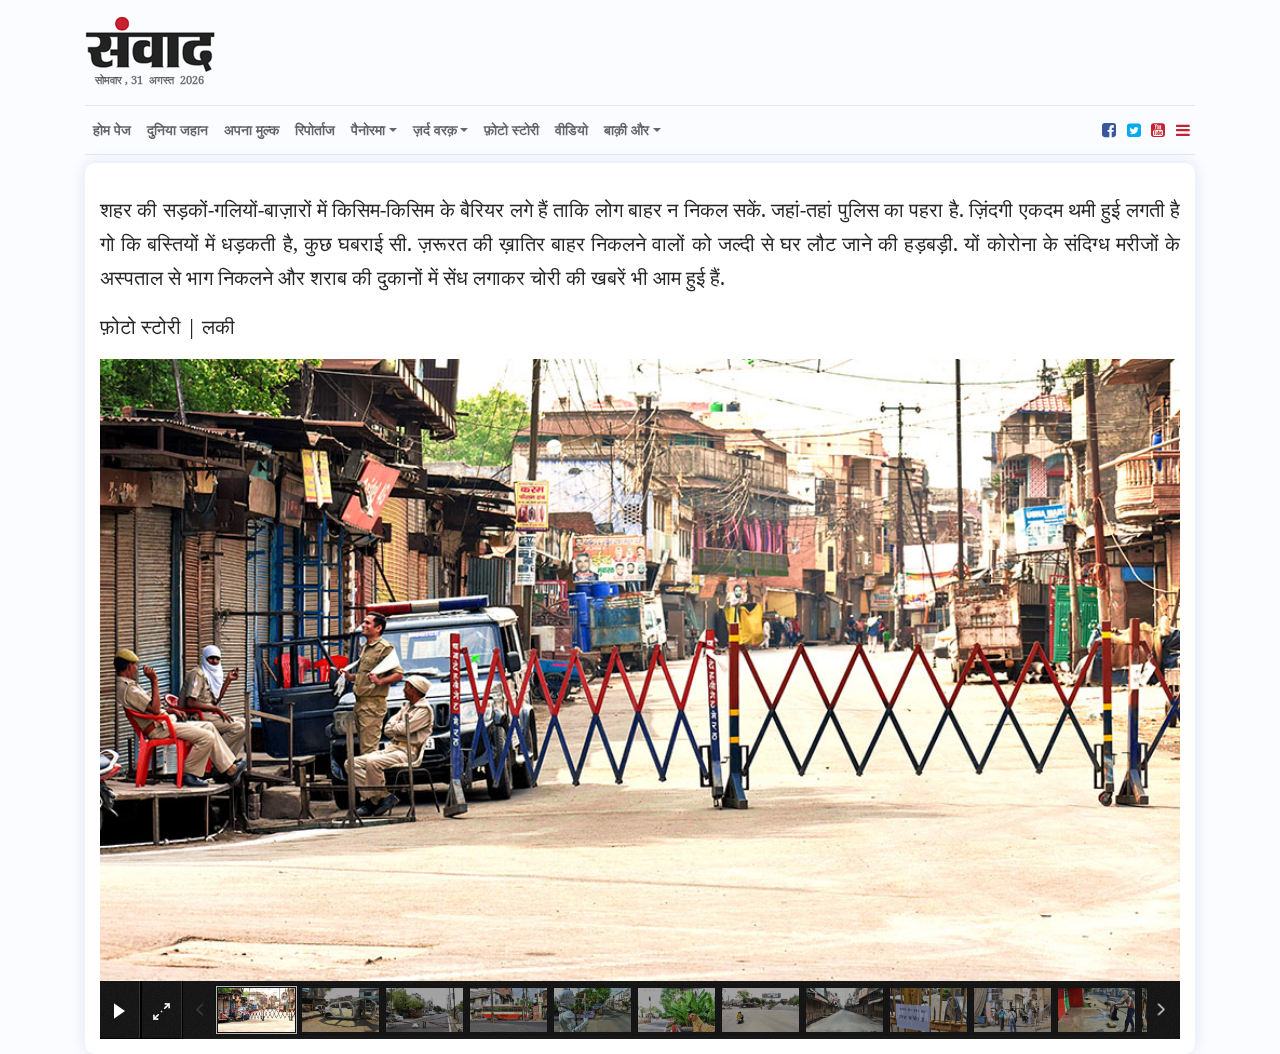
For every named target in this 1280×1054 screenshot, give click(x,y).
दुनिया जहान (177, 129)
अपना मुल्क (251, 129)
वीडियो (571, 129)
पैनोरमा (368, 129)
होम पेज (112, 129)
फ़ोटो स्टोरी (511, 129)
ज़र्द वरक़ (435, 129)
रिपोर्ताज (315, 129)
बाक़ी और (626, 129)
